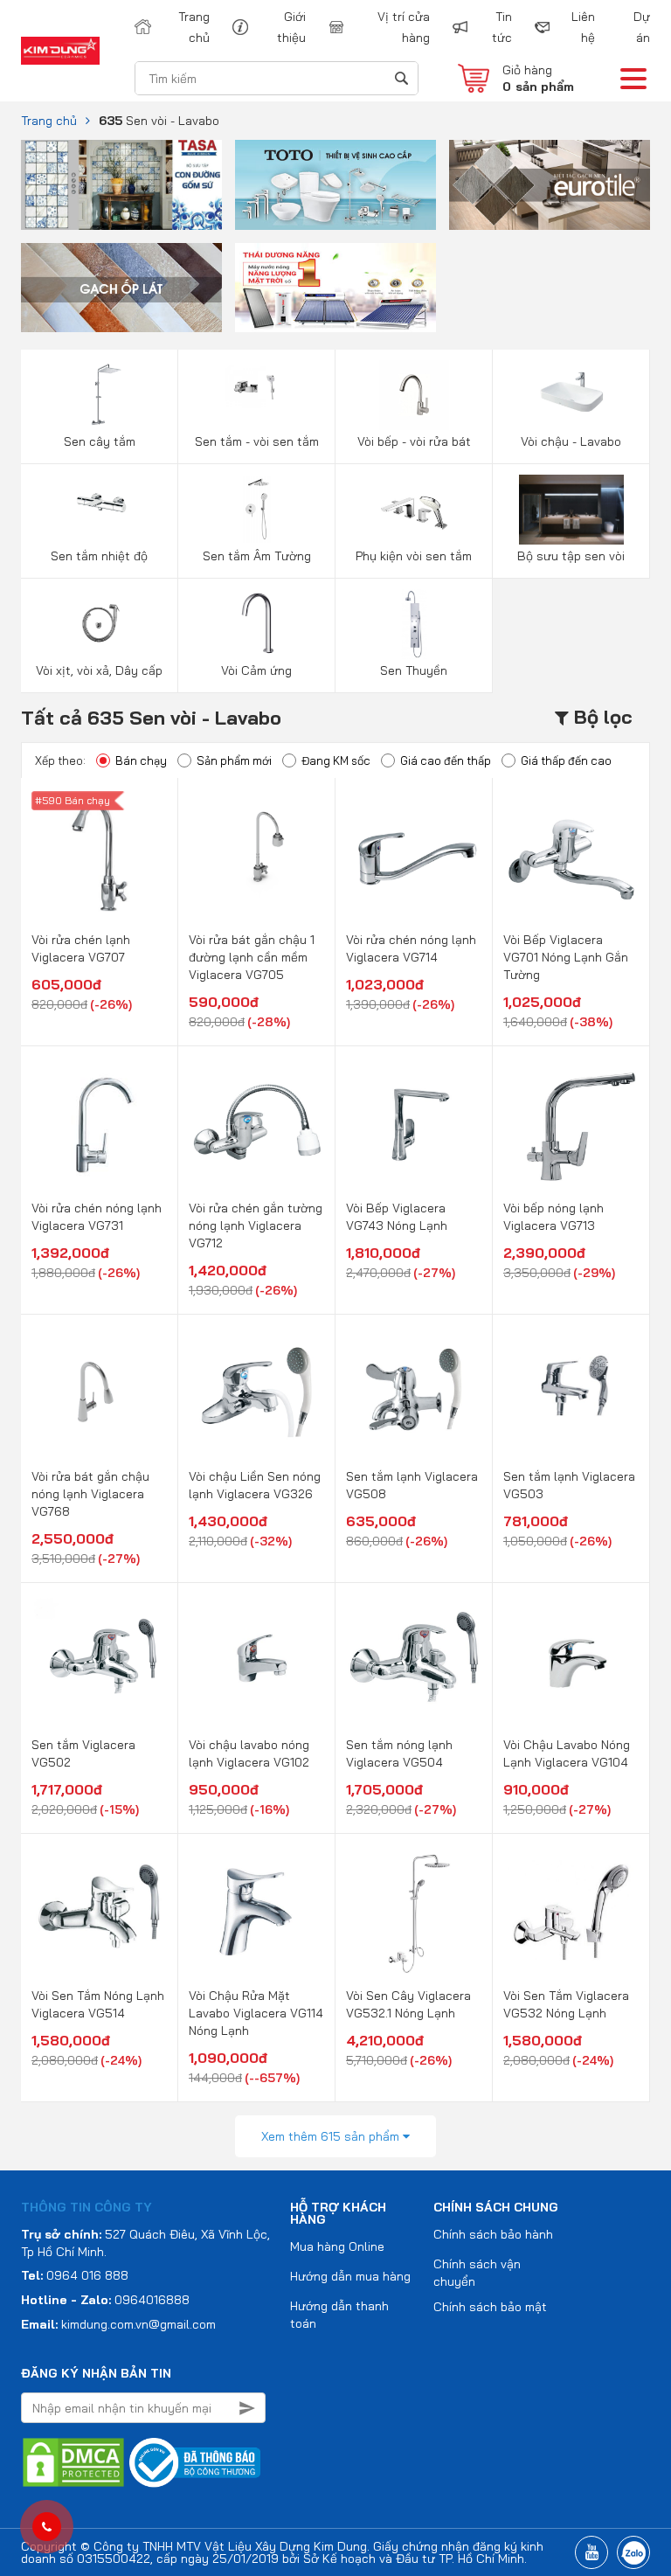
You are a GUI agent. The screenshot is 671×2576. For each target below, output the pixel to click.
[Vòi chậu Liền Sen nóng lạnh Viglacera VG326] (256, 1393)
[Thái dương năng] (335, 286)
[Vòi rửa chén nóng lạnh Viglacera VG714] (414, 857)
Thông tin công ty (86, 2207)
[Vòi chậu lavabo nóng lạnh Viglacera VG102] (256, 1662)
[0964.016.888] (47, 2527)
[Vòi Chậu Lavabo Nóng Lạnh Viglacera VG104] (571, 1662)
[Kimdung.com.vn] (60, 50)
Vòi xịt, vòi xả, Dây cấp (99, 670)
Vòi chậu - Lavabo (571, 441)
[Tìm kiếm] (401, 78)
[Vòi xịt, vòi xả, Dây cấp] (99, 622)
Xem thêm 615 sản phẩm (332, 2136)
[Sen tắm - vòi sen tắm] (256, 393)
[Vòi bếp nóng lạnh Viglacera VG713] (571, 1125)
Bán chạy (141, 760)
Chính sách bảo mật (490, 2307)
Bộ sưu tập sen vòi (571, 556)
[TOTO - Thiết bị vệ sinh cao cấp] (335, 184)
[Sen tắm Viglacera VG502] (99, 1662)
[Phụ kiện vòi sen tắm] (414, 508)
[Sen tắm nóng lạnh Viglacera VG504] (414, 1662)
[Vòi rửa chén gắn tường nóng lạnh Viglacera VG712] (256, 1125)
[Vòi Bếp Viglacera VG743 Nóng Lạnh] (414, 1125)
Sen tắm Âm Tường (257, 556)
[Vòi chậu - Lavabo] (571, 393)
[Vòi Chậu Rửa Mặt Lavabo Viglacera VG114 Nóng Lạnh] (256, 1913)
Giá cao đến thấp (446, 760)
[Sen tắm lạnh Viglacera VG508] (414, 1393)
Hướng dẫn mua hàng (350, 2276)
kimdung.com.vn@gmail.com (138, 2324)
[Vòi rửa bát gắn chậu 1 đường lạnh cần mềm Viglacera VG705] (256, 857)
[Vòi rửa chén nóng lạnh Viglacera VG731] (99, 1125)
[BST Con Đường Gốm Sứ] (121, 184)
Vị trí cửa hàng (404, 27)
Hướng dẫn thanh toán (339, 2315)
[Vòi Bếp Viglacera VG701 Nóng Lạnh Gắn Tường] (571, 857)
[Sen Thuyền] (414, 622)
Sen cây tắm (100, 441)
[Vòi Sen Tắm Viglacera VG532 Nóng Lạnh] (571, 1913)
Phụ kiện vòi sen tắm (414, 556)
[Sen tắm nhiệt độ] (99, 508)
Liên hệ (583, 27)
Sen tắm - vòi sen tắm (257, 441)
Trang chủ (194, 27)
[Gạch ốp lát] (121, 286)
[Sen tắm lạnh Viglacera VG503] (571, 1393)
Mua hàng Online (337, 2246)
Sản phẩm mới (234, 760)
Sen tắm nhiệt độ (99, 556)
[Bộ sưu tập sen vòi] (571, 508)
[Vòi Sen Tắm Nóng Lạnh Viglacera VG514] (99, 1913)
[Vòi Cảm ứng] (256, 622)
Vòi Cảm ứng (256, 670)
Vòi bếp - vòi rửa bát (414, 441)
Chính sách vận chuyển (477, 2273)
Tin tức (502, 27)
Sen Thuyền (414, 670)
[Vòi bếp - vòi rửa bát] (414, 393)
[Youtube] (591, 2552)
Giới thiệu (291, 27)
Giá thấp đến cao (566, 760)
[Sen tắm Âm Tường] (256, 508)
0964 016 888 (87, 2275)
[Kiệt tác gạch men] (550, 184)
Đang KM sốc (336, 760)
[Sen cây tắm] (99, 393)
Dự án (642, 27)
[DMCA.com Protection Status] (73, 2461)
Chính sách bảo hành (493, 2234)
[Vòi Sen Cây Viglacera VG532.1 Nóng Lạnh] (414, 1913)
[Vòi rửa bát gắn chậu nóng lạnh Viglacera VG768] (99, 1393)
